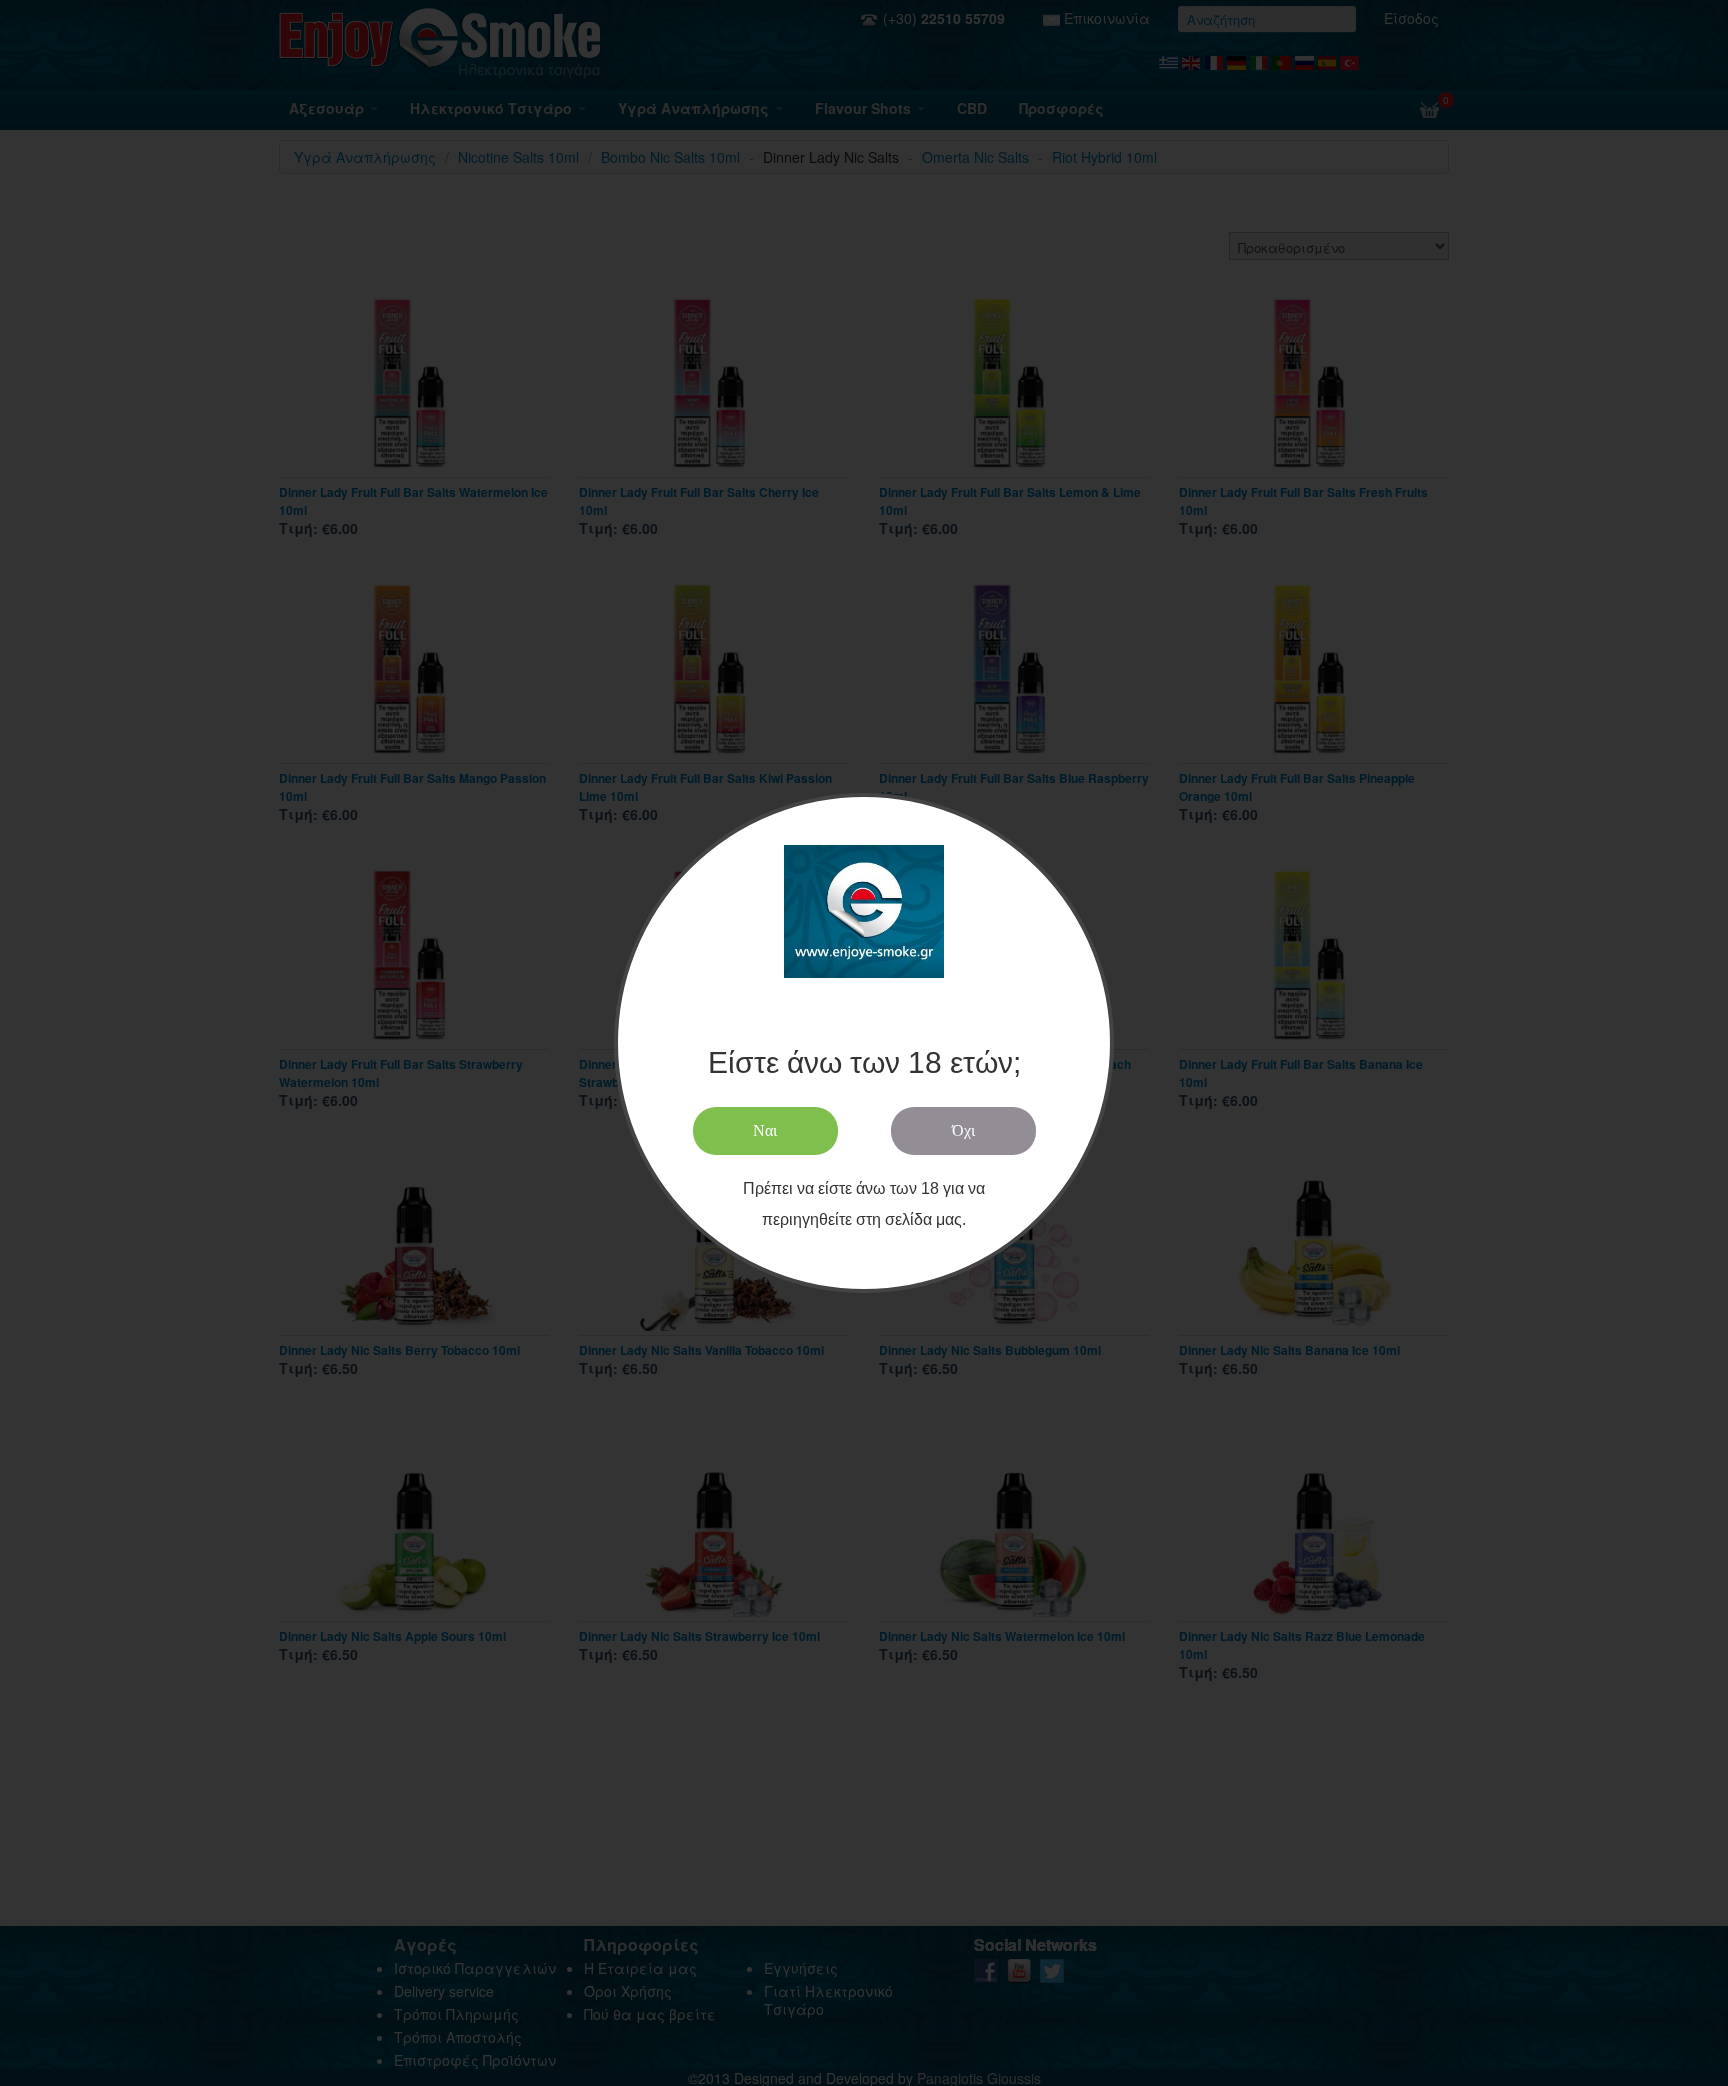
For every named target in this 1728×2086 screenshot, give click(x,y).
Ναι (765, 1131)
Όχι (963, 1131)
